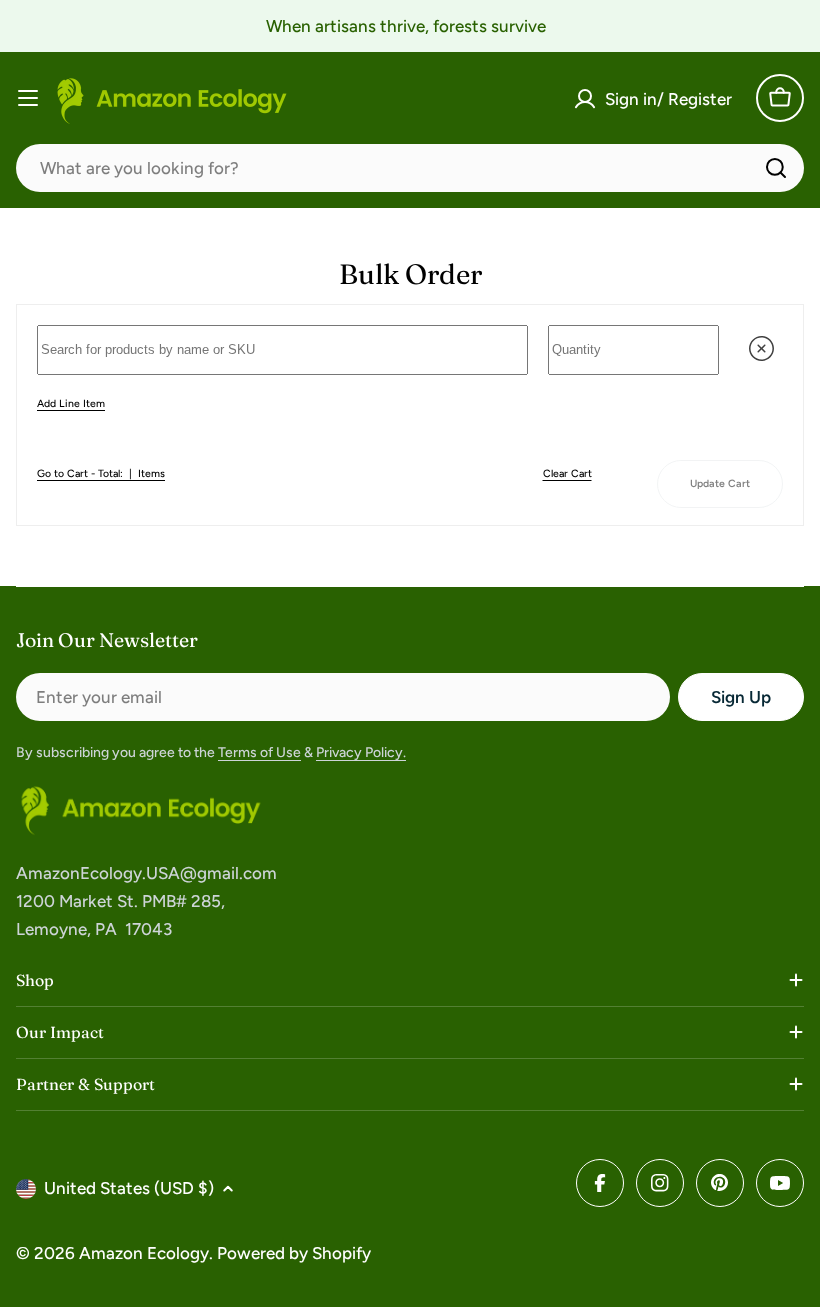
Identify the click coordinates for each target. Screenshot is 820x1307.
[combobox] (410, 168)
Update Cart (720, 483)
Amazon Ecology (144, 1253)
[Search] (776, 168)
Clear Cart (567, 473)
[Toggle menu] (28, 98)
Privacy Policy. (361, 752)
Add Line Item (71, 403)
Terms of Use (259, 752)
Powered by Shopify (294, 1253)
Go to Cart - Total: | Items (101, 473)
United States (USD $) (129, 1188)
